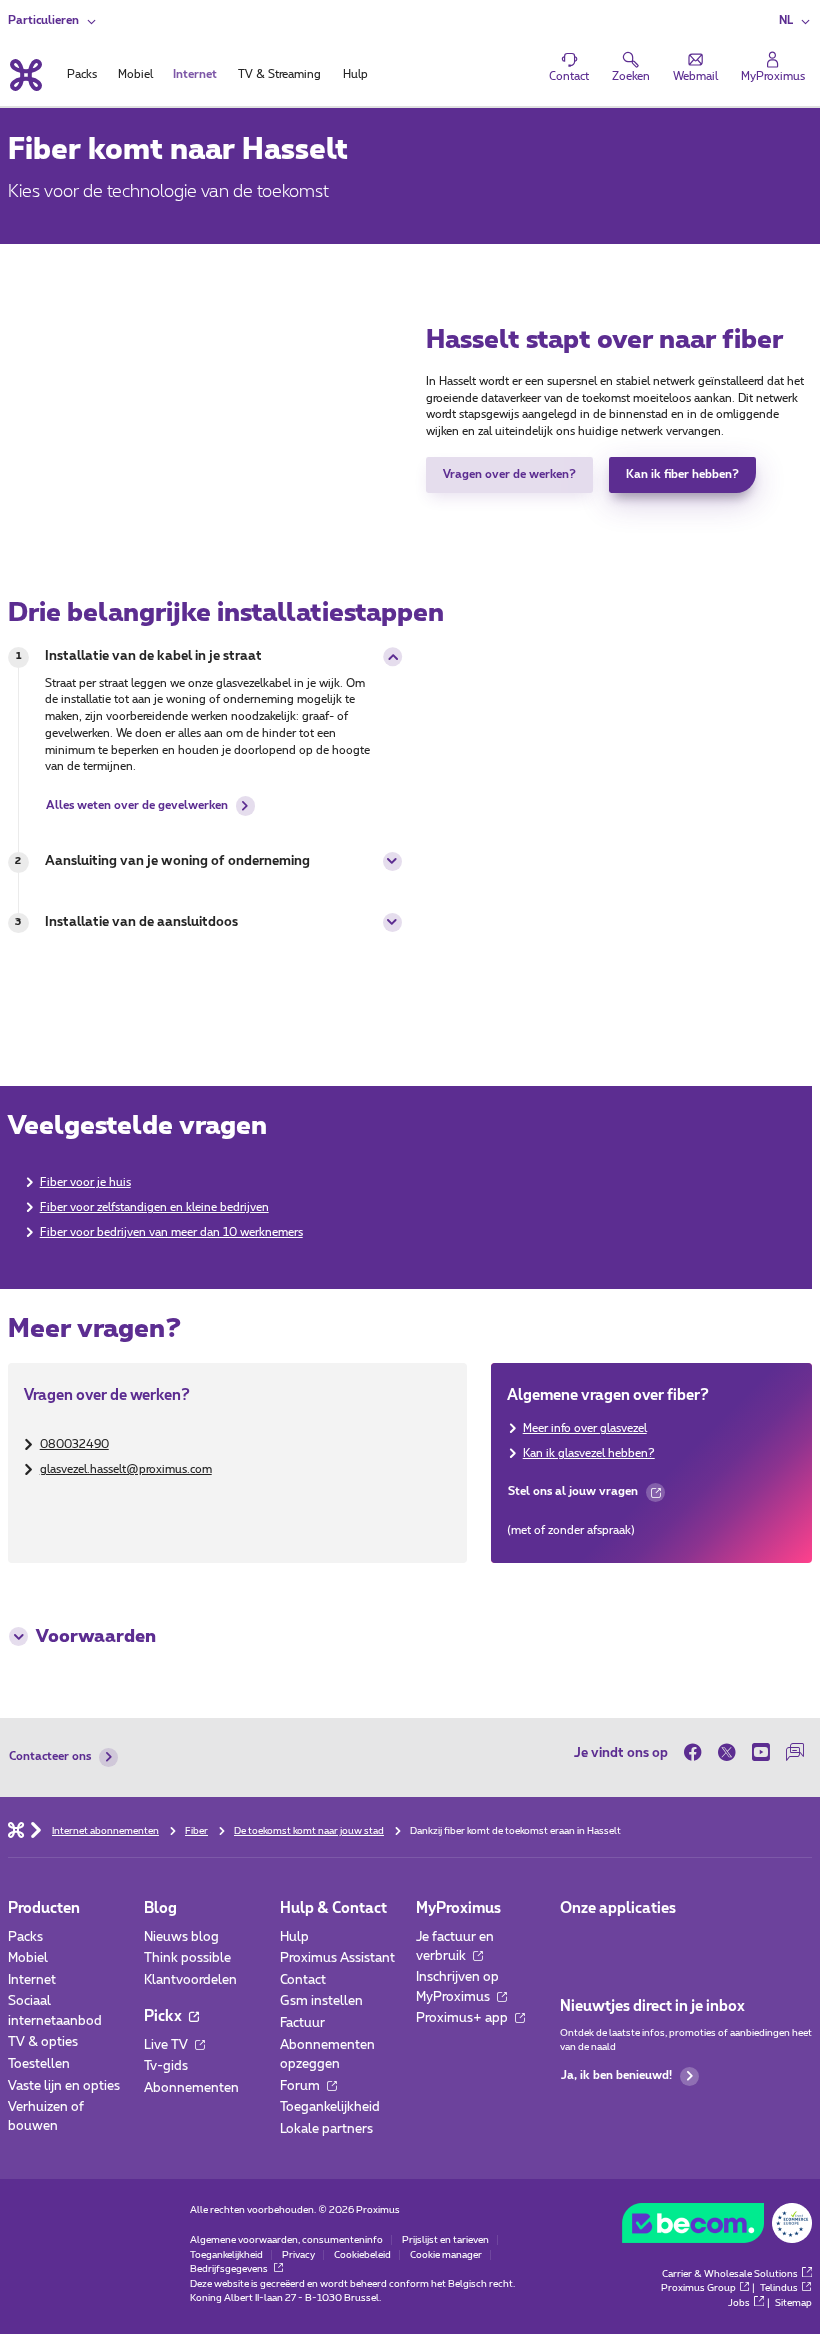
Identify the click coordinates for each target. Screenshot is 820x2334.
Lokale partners (326, 2129)
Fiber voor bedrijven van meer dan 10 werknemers (171, 1232)
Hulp (294, 1937)
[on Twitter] (727, 1753)
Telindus (779, 2288)
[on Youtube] (761, 1753)
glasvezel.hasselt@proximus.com (126, 1469)
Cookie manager (446, 2255)
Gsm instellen (321, 2001)
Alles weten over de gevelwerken (137, 805)
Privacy (298, 2255)
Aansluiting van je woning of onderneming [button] (177, 861)
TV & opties (43, 2042)
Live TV (167, 2045)
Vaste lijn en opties (64, 2086)
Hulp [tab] (355, 74)
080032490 (74, 1444)
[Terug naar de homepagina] (25, 75)
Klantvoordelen (190, 1980)
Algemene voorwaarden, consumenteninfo (286, 2240)
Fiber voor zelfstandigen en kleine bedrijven (154, 1207)
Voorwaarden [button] (96, 1637)
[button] (795, 21)
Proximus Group (698, 2288)
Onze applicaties (618, 1908)
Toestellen (39, 2064)
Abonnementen (191, 2088)
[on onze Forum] (795, 1753)
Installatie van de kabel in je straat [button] (153, 656)
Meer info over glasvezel (585, 1428)
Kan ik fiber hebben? (682, 474)
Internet (32, 1980)
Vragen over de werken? (509, 474)
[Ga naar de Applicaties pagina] (574, 1942)
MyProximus (458, 1908)
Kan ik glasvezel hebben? (589, 1453)
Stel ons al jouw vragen (572, 1496)
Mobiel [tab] (135, 74)
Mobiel (28, 1958)
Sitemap (793, 2303)
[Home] (16, 1829)
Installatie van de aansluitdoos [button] (141, 922)
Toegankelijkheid (330, 2107)
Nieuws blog (181, 1937)
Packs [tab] (82, 74)
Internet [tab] (195, 74)
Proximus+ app (463, 2018)
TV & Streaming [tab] (279, 74)
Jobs (739, 2303)
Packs (25, 1937)
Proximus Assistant (337, 1958)
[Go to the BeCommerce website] (717, 2227)
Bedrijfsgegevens (230, 2269)
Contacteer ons (50, 1756)
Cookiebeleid (362, 2255)
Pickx (164, 2016)
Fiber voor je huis (85, 1182)
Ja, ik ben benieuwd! (616, 2075)
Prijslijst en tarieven (445, 2240)
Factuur (302, 2023)
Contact (303, 1980)
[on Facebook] (697, 1753)
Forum (301, 2086)
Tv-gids (166, 2066)
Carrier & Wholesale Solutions (730, 2274)
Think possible (187, 1958)
